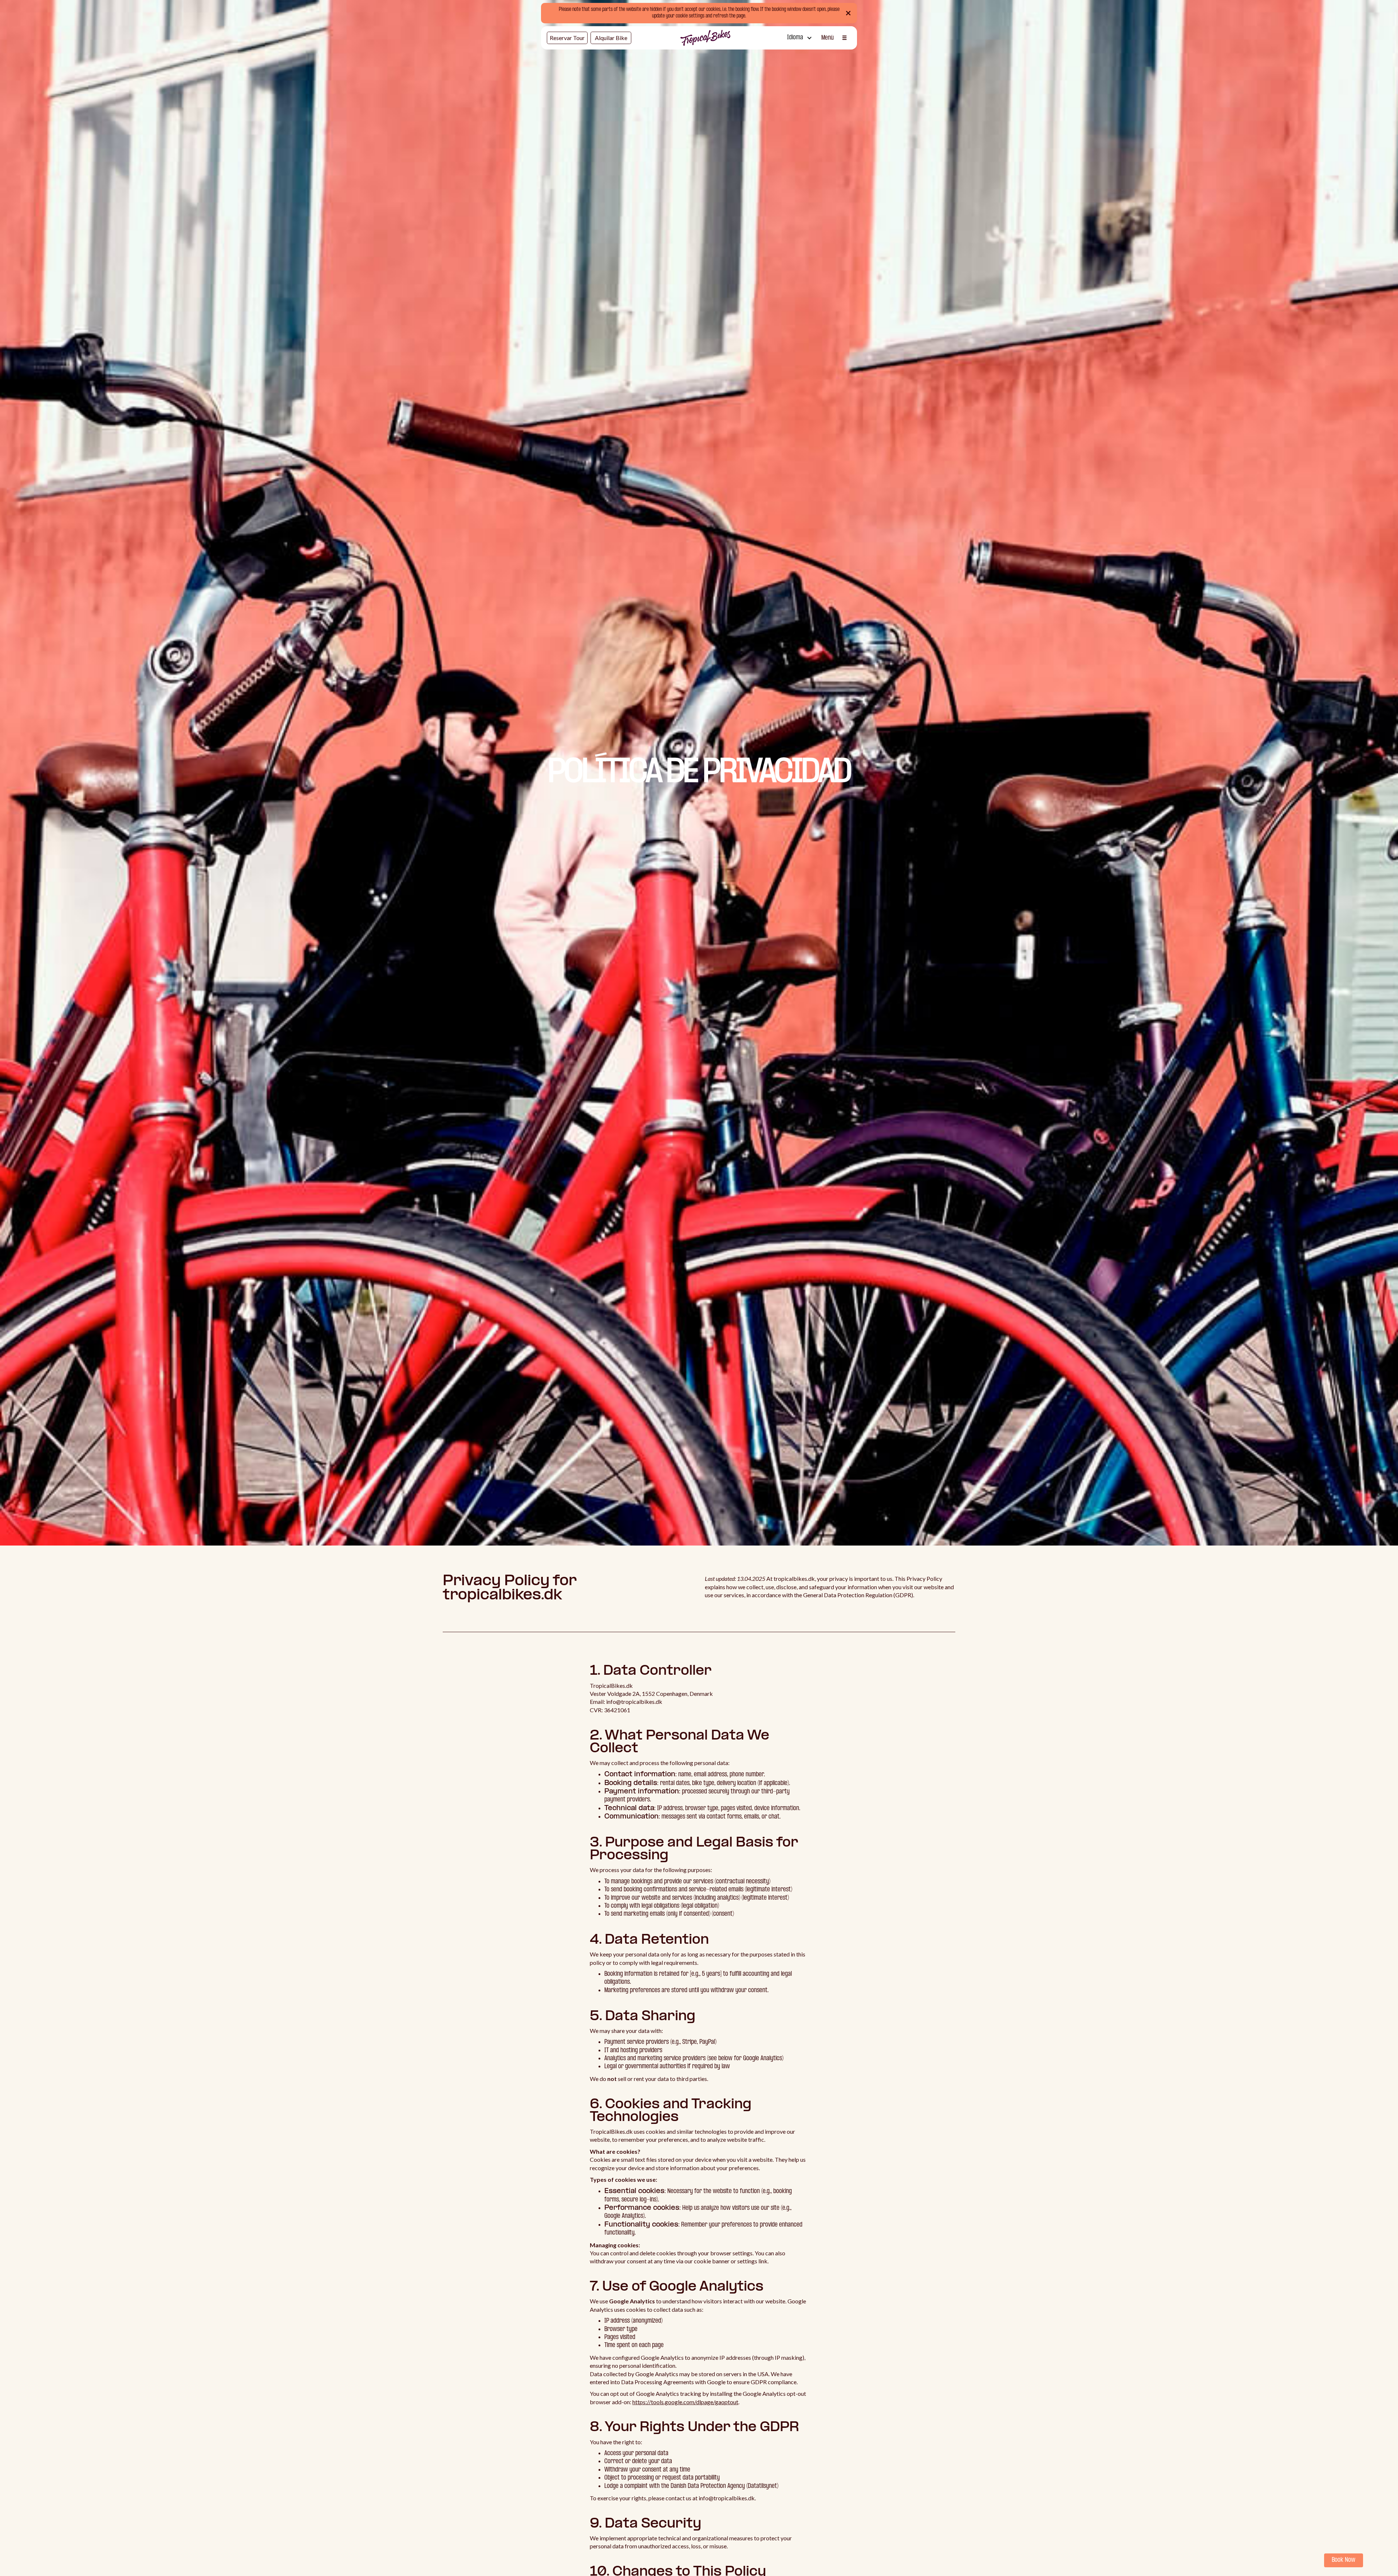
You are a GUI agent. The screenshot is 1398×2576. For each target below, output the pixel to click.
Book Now (1344, 2560)
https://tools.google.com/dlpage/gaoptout (685, 2402)
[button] (799, 38)
